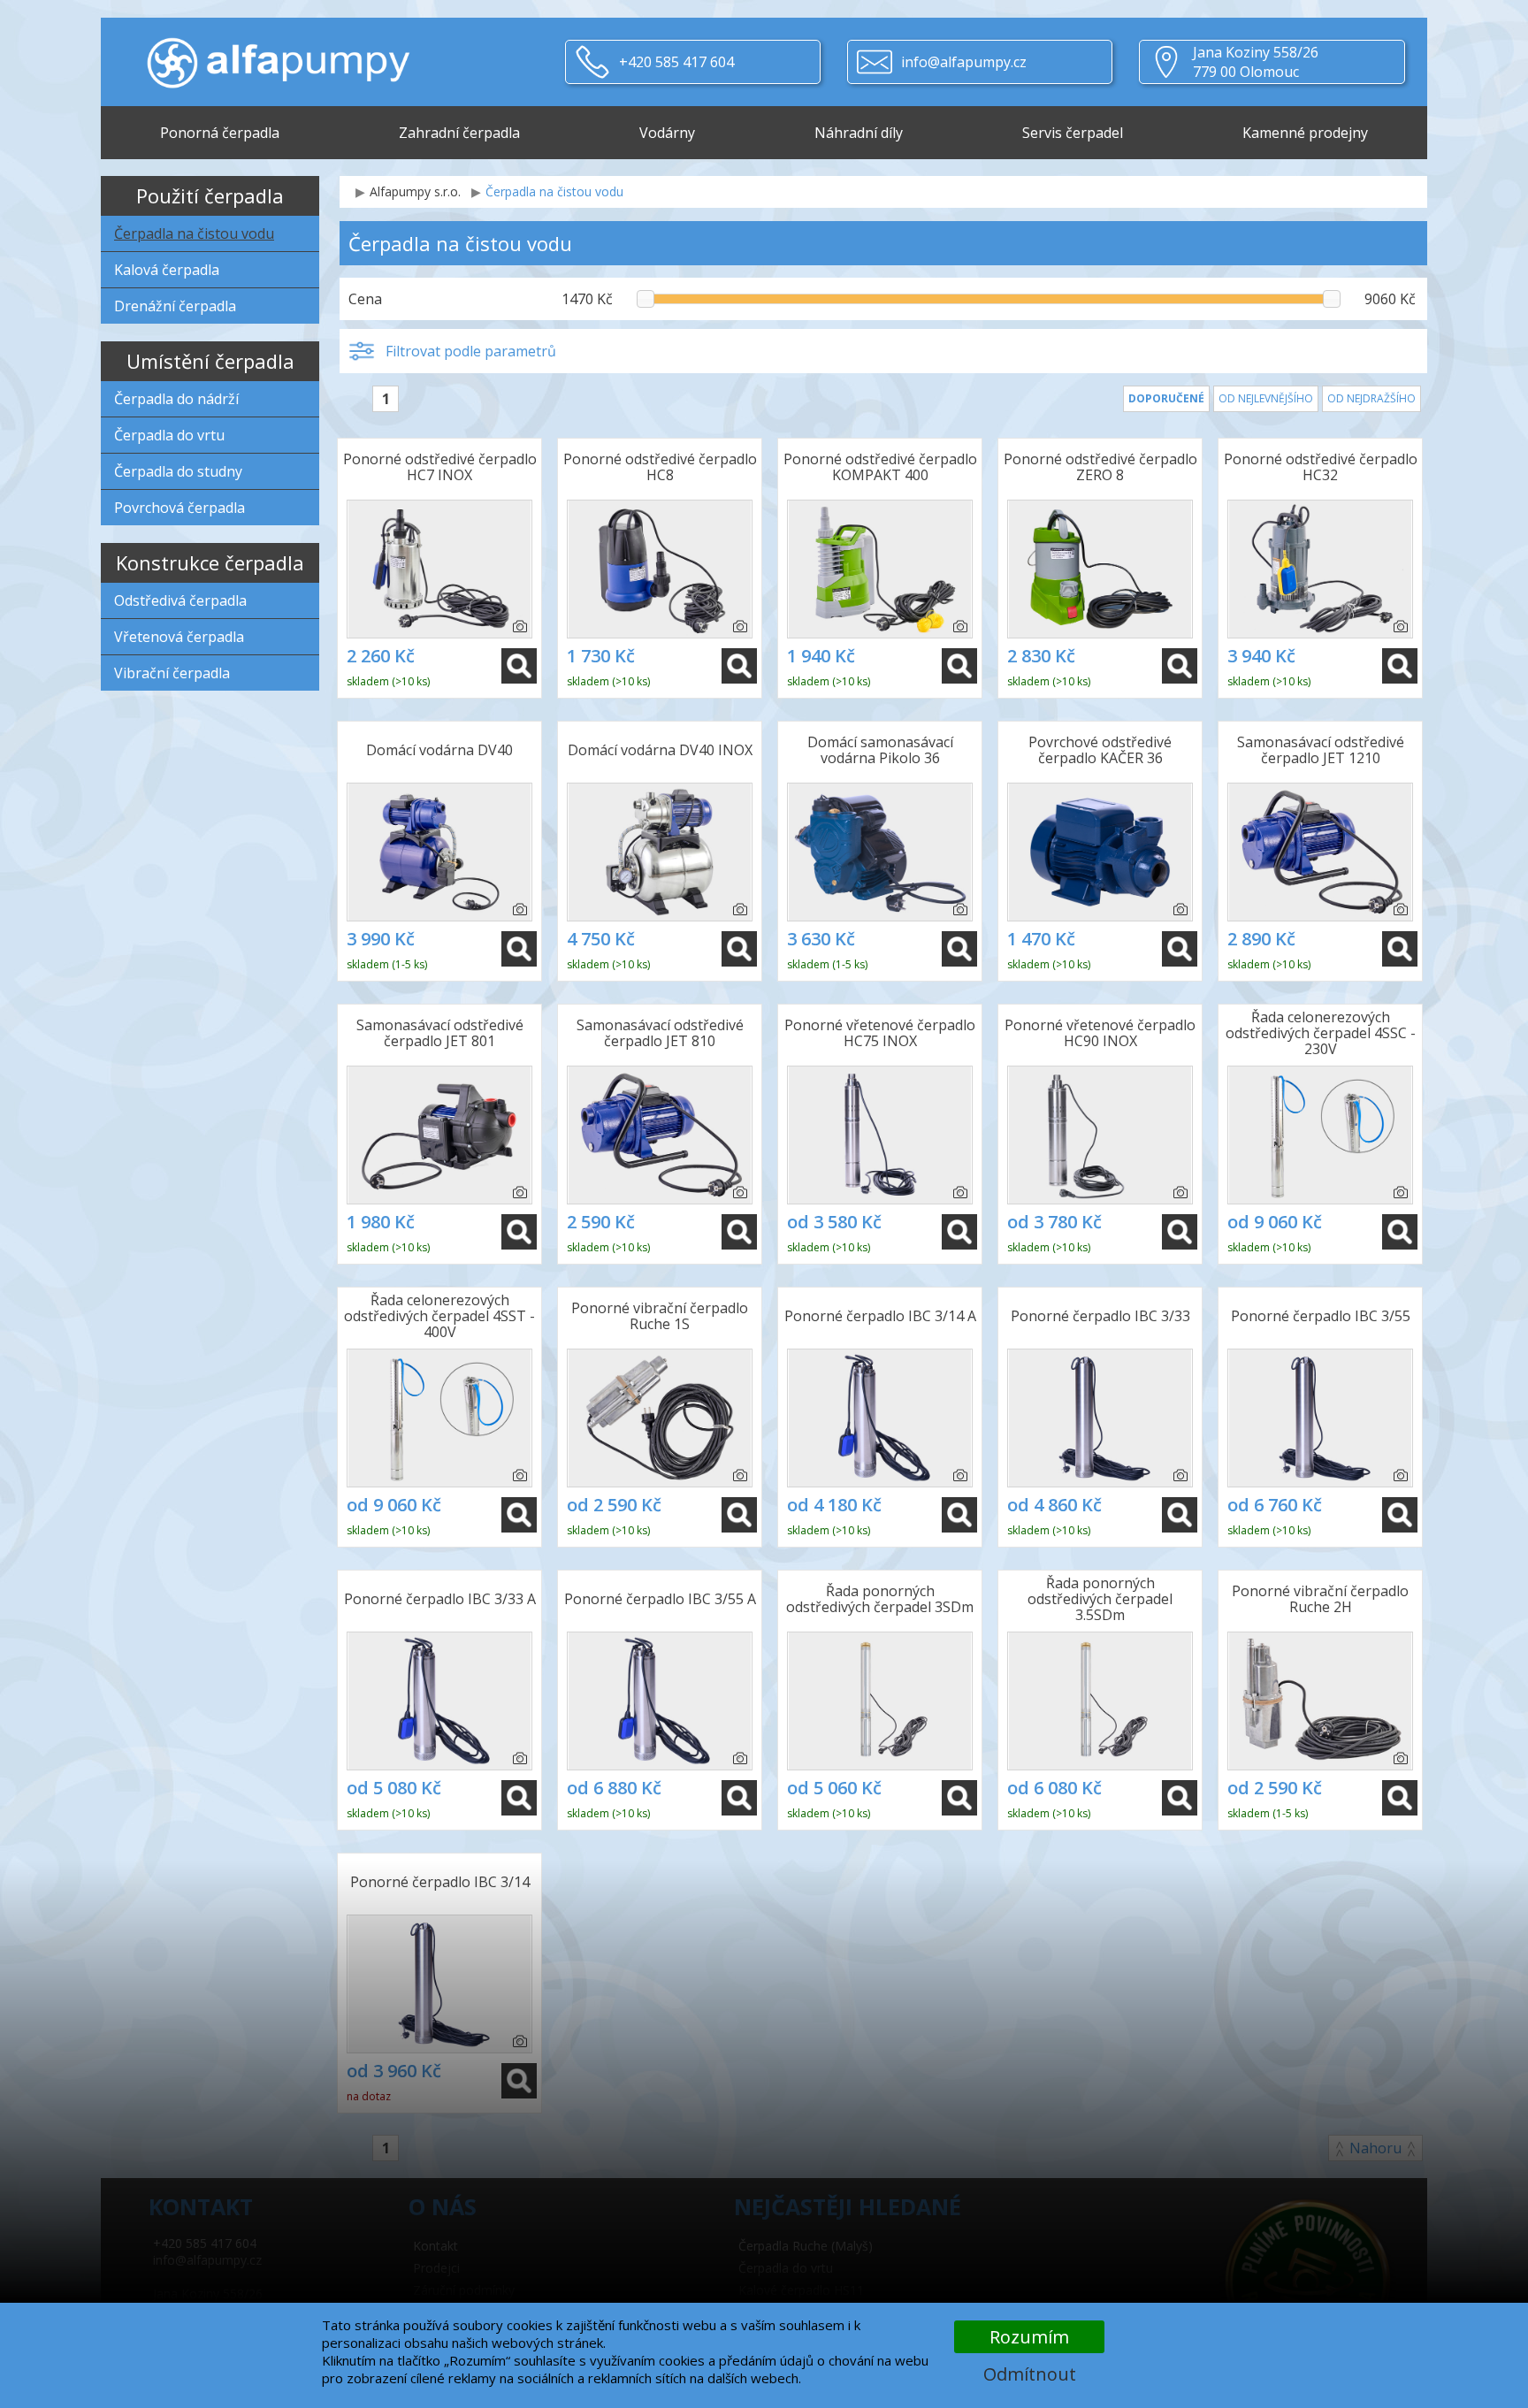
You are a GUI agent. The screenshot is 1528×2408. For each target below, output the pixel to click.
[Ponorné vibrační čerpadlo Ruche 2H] (1320, 1701)
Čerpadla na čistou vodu (194, 233)
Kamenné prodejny (1305, 133)
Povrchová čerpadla (180, 508)
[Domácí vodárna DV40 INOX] (660, 852)
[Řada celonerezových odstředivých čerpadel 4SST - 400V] (439, 1418)
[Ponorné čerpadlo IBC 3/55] (1320, 1418)
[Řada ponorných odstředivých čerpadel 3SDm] (880, 1701)
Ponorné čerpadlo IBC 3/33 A (440, 1599)
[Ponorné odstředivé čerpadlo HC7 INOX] (439, 569)
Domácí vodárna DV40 (439, 750)
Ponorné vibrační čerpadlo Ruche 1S (660, 1316)
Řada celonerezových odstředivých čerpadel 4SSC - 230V (1321, 1034)
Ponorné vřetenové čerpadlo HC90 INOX (1100, 1033)
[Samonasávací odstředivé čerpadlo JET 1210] (1320, 852)
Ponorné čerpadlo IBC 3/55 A (660, 1599)
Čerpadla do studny (178, 471)
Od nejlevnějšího (1266, 398)
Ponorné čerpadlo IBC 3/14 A (880, 1316)
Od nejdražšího (1371, 398)
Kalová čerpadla (167, 270)
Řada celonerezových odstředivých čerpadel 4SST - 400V (439, 1317)
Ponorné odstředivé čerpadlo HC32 (1321, 467)
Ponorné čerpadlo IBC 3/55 (1321, 1316)
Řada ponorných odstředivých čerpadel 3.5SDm (1100, 1600)
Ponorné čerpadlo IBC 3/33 (1100, 1316)
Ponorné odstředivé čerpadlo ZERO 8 (1100, 467)
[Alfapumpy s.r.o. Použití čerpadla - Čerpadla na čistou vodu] (278, 53)
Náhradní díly (859, 133)
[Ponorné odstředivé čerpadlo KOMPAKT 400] (880, 569)
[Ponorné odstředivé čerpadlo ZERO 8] (1100, 569)
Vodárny (667, 133)
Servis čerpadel (1073, 133)
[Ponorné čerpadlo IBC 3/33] (1100, 1418)
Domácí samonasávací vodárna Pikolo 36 (880, 750)
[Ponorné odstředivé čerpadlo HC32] (1320, 569)
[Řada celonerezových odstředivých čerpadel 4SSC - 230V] (1320, 1135)
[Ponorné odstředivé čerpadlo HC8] (660, 569)
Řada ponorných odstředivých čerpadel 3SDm (880, 1599)
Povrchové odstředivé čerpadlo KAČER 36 (1100, 750)
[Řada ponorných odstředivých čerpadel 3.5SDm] (1100, 1701)
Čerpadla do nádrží (176, 399)
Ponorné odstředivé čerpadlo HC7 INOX (440, 467)
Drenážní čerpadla (175, 306)
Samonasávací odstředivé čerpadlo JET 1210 (1321, 750)
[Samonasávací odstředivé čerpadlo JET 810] (660, 1135)
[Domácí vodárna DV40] (439, 852)
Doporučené (1166, 398)
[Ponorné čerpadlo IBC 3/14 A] (880, 1418)
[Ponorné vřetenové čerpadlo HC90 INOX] (1100, 1135)
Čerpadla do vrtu (169, 435)
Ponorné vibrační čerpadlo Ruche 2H (1320, 1599)
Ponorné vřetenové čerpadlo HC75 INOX (880, 1033)
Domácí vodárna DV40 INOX (660, 750)
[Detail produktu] (519, 666)
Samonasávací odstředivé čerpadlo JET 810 (660, 1033)
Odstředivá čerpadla (180, 600)
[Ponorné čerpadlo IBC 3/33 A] (439, 1701)
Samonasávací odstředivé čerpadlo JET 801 (440, 1033)
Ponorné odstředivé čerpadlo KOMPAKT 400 (880, 467)
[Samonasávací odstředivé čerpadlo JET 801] (439, 1135)
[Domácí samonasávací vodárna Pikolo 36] (880, 852)
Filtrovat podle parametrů (471, 351)
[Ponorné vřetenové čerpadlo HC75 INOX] (880, 1135)
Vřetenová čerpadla (179, 637)
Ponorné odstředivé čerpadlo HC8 (660, 467)
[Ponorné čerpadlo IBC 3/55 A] (660, 1701)
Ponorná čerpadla (220, 133)
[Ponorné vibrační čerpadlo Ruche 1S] (660, 1418)
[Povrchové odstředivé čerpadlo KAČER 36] (1100, 852)
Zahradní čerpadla (459, 133)
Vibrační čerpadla (172, 673)
